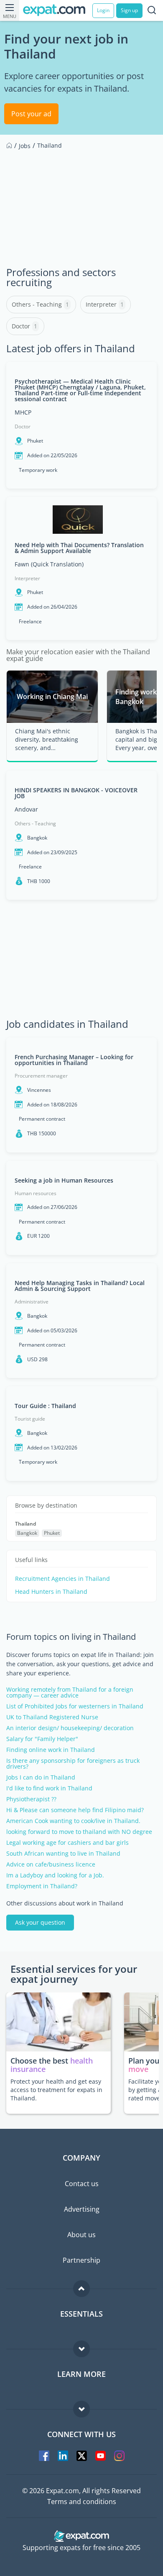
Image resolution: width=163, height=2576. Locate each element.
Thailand (25, 1524)
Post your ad (31, 114)
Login (103, 10)
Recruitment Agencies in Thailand (62, 1579)
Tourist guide (30, 1419)
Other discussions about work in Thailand (65, 1903)
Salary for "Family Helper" (42, 1739)
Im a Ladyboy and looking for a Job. (55, 1875)
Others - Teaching (35, 823)
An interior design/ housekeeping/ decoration (70, 1728)
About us (81, 2235)
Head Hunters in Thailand (51, 1592)
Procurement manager (41, 1076)
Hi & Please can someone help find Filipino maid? (75, 1810)
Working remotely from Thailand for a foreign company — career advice (70, 1693)
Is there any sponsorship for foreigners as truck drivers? (73, 1764)
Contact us (82, 2184)
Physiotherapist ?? (31, 1799)
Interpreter (27, 578)
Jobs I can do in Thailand (41, 1777)
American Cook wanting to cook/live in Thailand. (73, 1821)
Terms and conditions (82, 2502)
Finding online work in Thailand (51, 1750)
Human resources (36, 1193)
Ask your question (40, 1922)
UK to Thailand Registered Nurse (52, 1717)
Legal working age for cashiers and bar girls (67, 1843)
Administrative (32, 1302)
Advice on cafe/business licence (51, 1864)
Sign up (129, 10)
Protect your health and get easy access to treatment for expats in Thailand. (56, 2090)
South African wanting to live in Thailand (63, 1854)
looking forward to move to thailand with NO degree (79, 1832)
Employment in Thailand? (42, 1886)
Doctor (23, 426)
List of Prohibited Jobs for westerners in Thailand (75, 1706)
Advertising (82, 2209)
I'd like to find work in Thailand (49, 1788)
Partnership (81, 2260)
